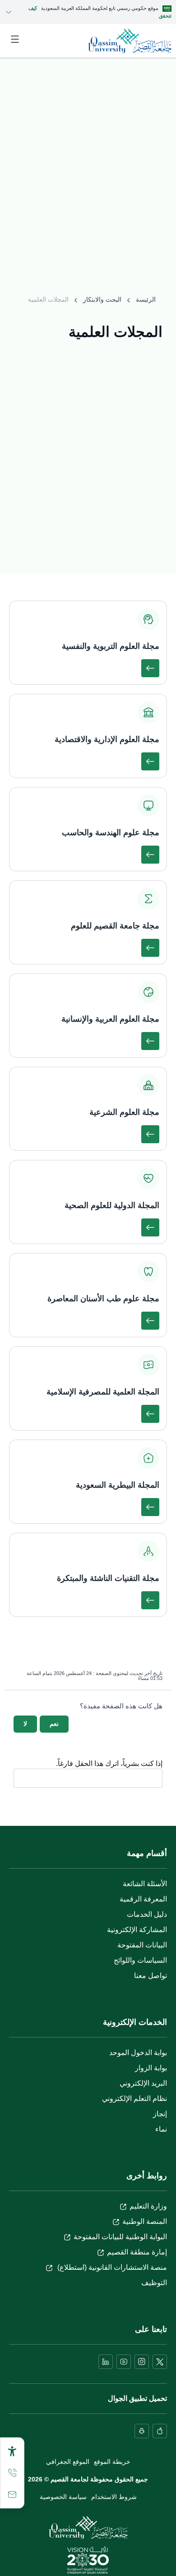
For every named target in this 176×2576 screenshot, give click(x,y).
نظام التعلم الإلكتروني (134, 2098)
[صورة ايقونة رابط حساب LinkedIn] (106, 2362)
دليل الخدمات (147, 1914)
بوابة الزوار (151, 2068)
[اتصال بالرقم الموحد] (12, 2473)
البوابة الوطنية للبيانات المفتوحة (120, 2237)
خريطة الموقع (112, 2462)
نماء (161, 2129)
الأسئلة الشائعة (145, 1884)
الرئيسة (146, 299)
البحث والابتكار (102, 299)
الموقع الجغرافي (68, 2462)
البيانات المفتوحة (142, 1945)
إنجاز (160, 2114)
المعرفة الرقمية (143, 1899)
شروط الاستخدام (114, 2497)
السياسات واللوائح (140, 1960)
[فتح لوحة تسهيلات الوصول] (12, 2451)
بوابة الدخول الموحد (138, 2053)
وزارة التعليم (148, 2206)
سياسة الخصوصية (63, 2497)
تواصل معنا (151, 1976)
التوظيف (154, 2283)
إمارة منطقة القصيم (137, 2252)
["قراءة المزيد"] (150, 668)
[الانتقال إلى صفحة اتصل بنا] (12, 2495)
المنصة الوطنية (145, 2221)
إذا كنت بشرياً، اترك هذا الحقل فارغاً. (109, 1764)
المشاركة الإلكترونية (137, 1930)
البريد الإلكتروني (143, 2083)
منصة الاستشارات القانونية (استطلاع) (111, 2267)
